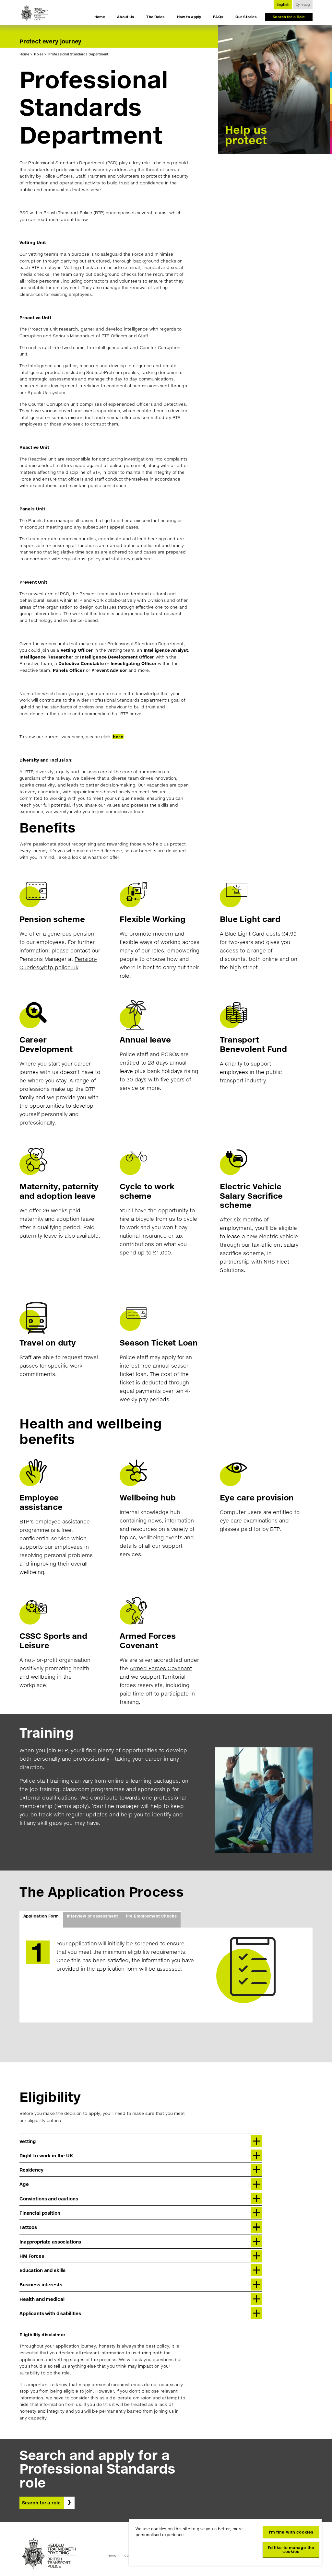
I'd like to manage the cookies (291, 2550)
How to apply (189, 17)
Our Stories (246, 17)
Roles (39, 54)
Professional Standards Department (78, 54)
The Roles (155, 17)
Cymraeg (303, 5)
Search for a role (41, 2503)
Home (100, 17)
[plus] (256, 2141)
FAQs (218, 17)
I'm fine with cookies (291, 2532)
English (283, 5)
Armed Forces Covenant (161, 1668)
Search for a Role (289, 17)
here (118, 737)
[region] (225, 2542)
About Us (126, 17)
